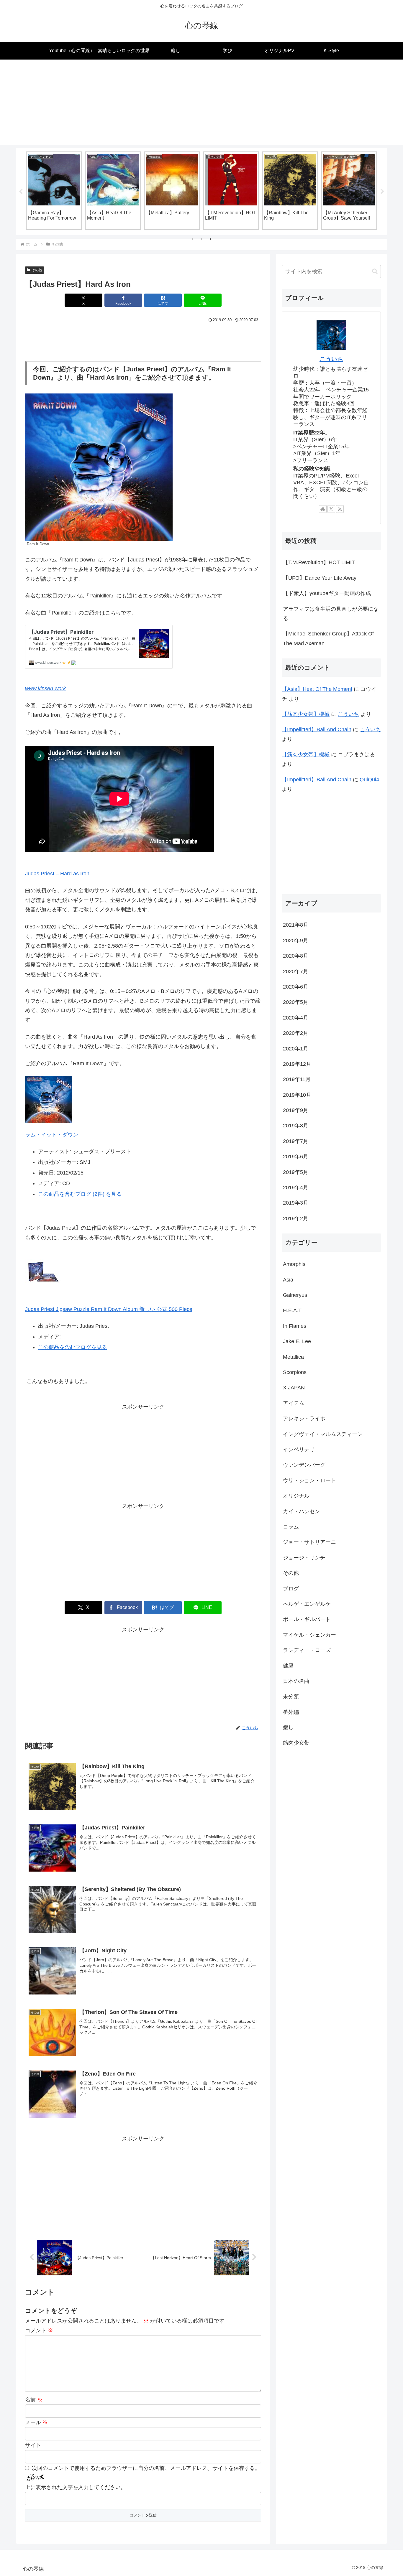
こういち (331, 359)
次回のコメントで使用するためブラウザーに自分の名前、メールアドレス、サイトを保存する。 (146, 2468)
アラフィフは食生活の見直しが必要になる (331, 614)
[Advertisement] (201, 104)
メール (36, 2422)
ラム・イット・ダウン (52, 1135)
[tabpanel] (54, 190)
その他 (37, 270)
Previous (21, 192)
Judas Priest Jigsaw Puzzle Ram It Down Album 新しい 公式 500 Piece (109, 1309)
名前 (34, 2400)
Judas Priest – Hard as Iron (57, 874)
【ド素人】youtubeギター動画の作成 (327, 593)
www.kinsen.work (45, 689)
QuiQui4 (369, 780)
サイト (33, 2445)
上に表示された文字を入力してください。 (76, 2487)
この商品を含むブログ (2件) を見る (80, 1194)
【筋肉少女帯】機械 (306, 714)
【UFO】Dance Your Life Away (320, 578)
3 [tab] (210, 239)
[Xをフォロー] (331, 509)
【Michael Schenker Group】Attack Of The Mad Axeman (328, 638)
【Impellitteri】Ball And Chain (317, 729)
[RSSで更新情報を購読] (340, 509)
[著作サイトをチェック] (323, 509)
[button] (375, 271)
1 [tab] (193, 239)
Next (382, 192)
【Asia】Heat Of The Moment (317, 689)
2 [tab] (201, 239)
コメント (39, 2330)
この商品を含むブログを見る (73, 1347)
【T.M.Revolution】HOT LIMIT (319, 562)
